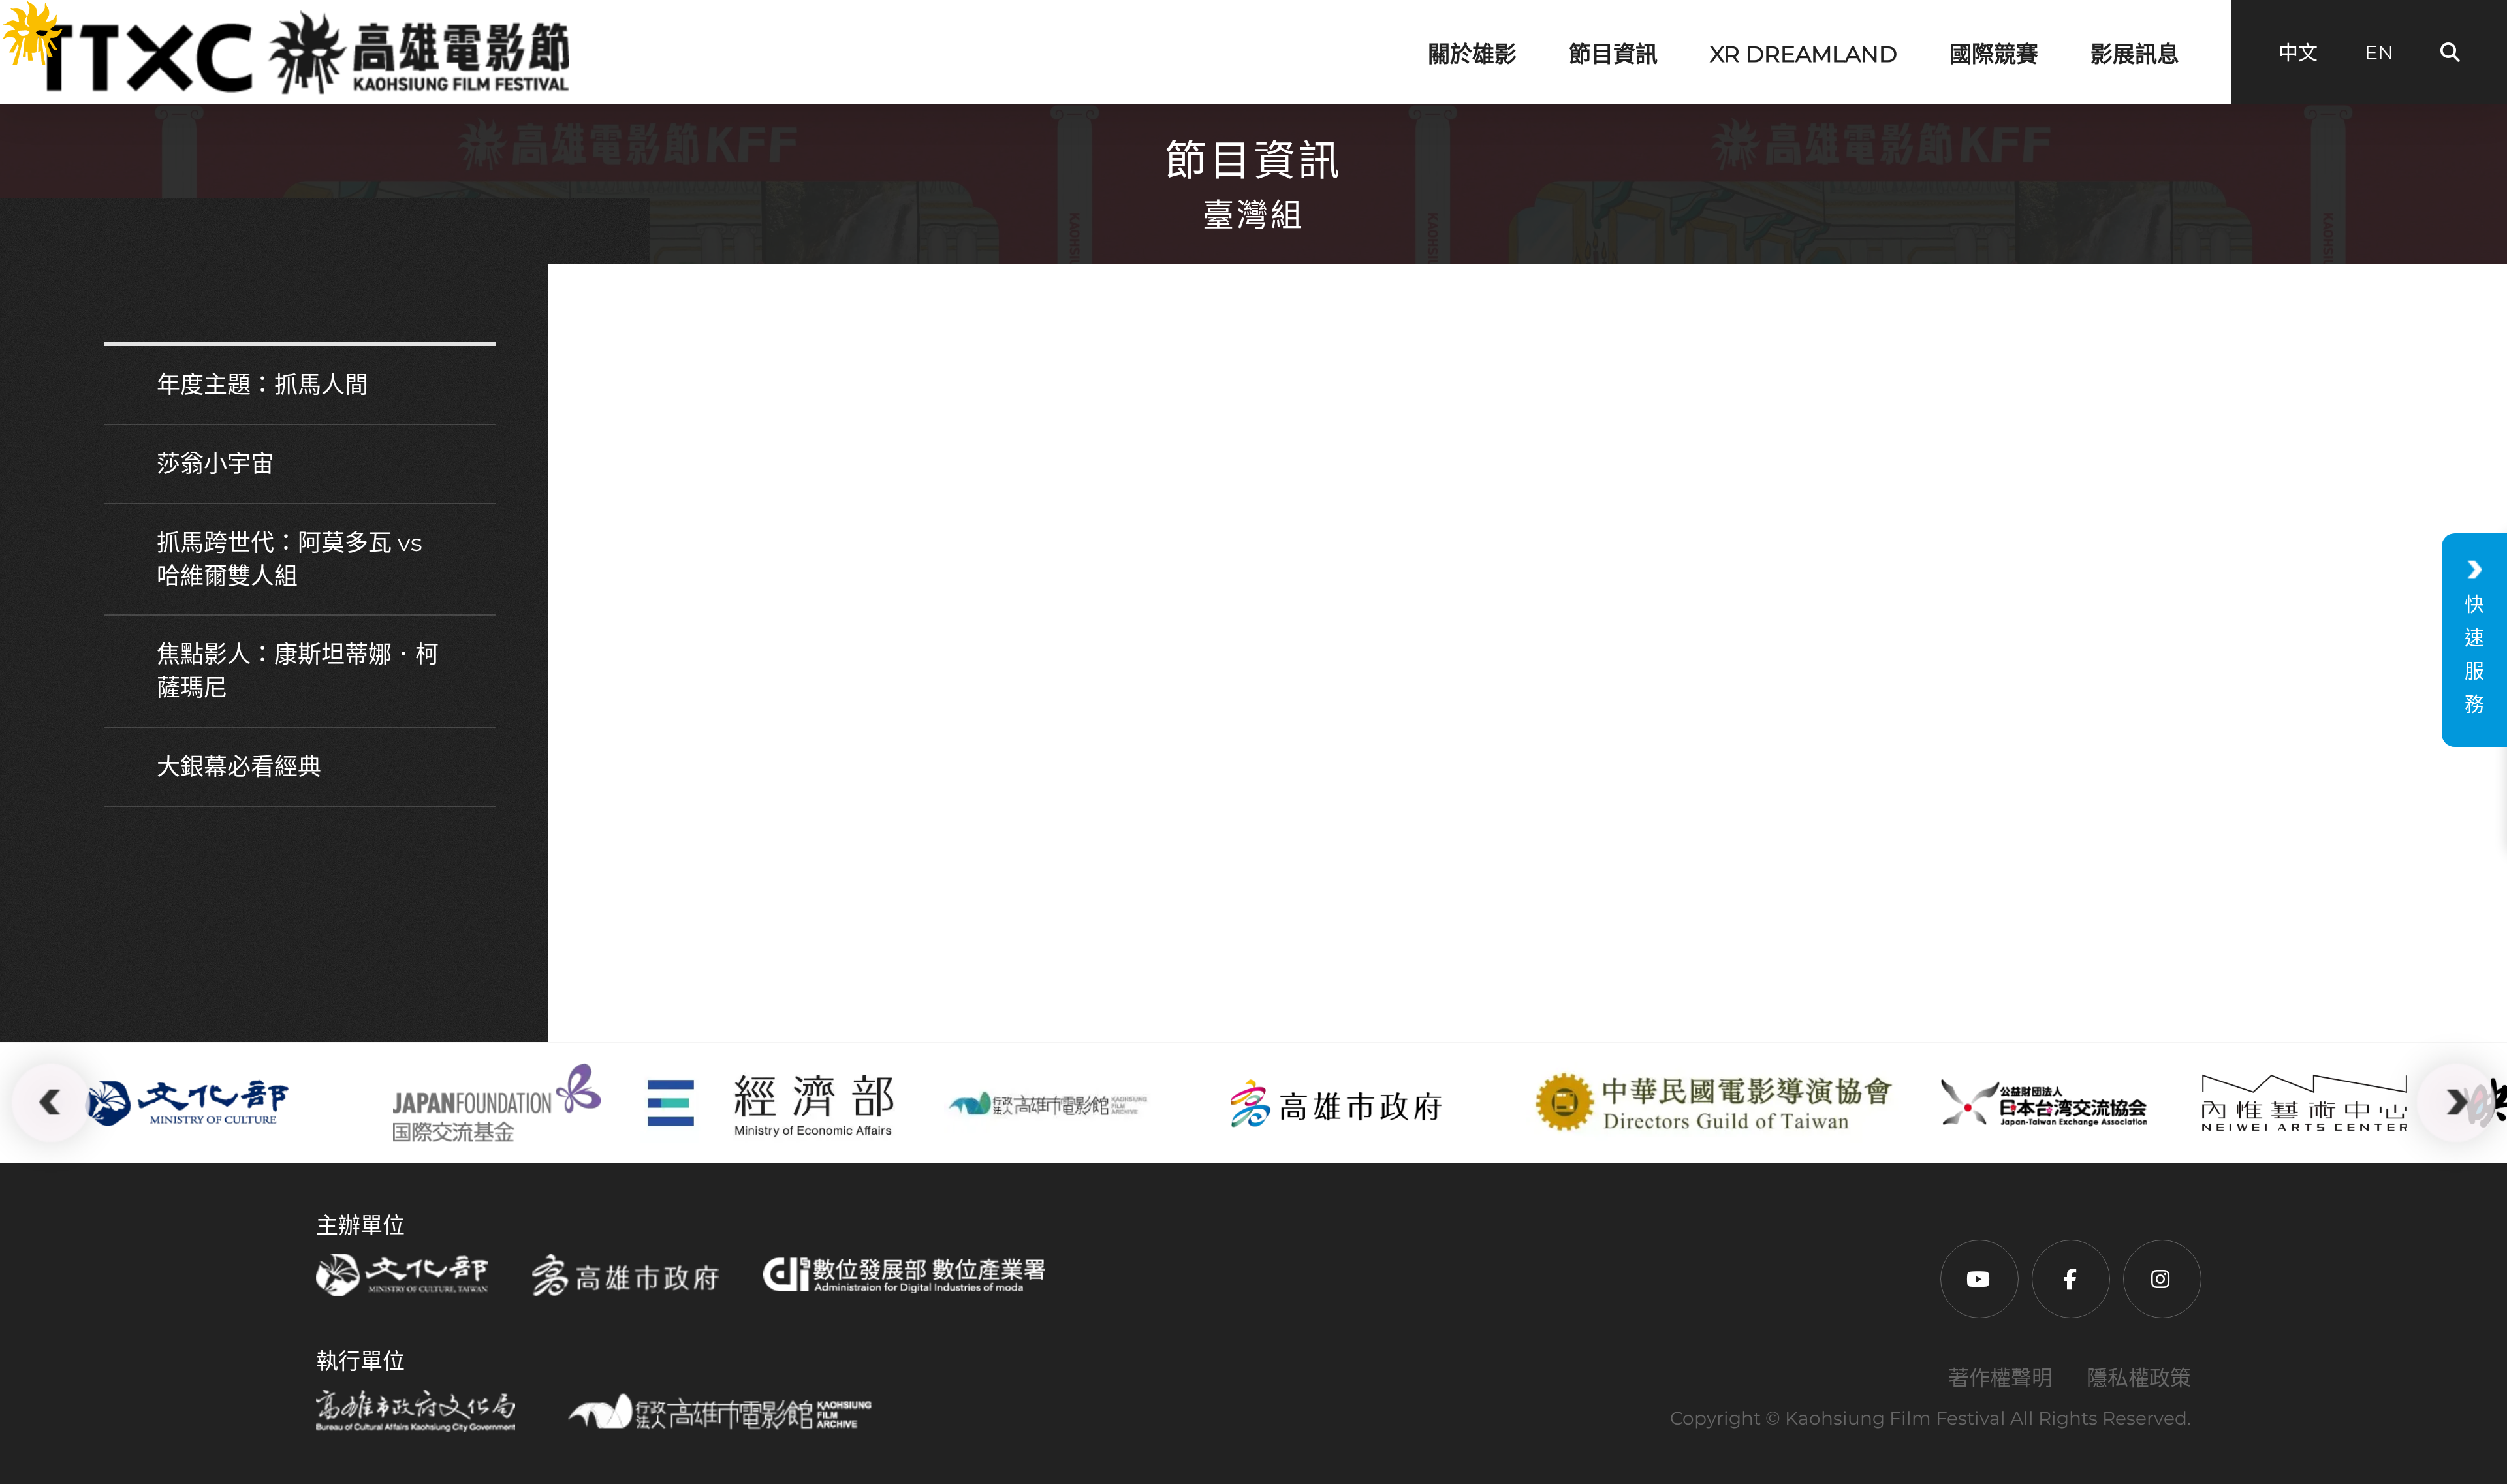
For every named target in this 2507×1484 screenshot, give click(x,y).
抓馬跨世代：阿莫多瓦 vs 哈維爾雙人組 (290, 559)
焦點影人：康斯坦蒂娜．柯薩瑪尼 (298, 671)
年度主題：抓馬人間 (262, 385)
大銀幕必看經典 (239, 766)
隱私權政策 (2139, 1378)
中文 (2298, 53)
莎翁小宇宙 (215, 464)
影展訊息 (2135, 54)
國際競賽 (1994, 54)
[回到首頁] (302, 52)
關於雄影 (1472, 54)
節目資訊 (1613, 54)
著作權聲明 (2000, 1378)
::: (14, 20)
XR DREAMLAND (1804, 54)
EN (2379, 53)
